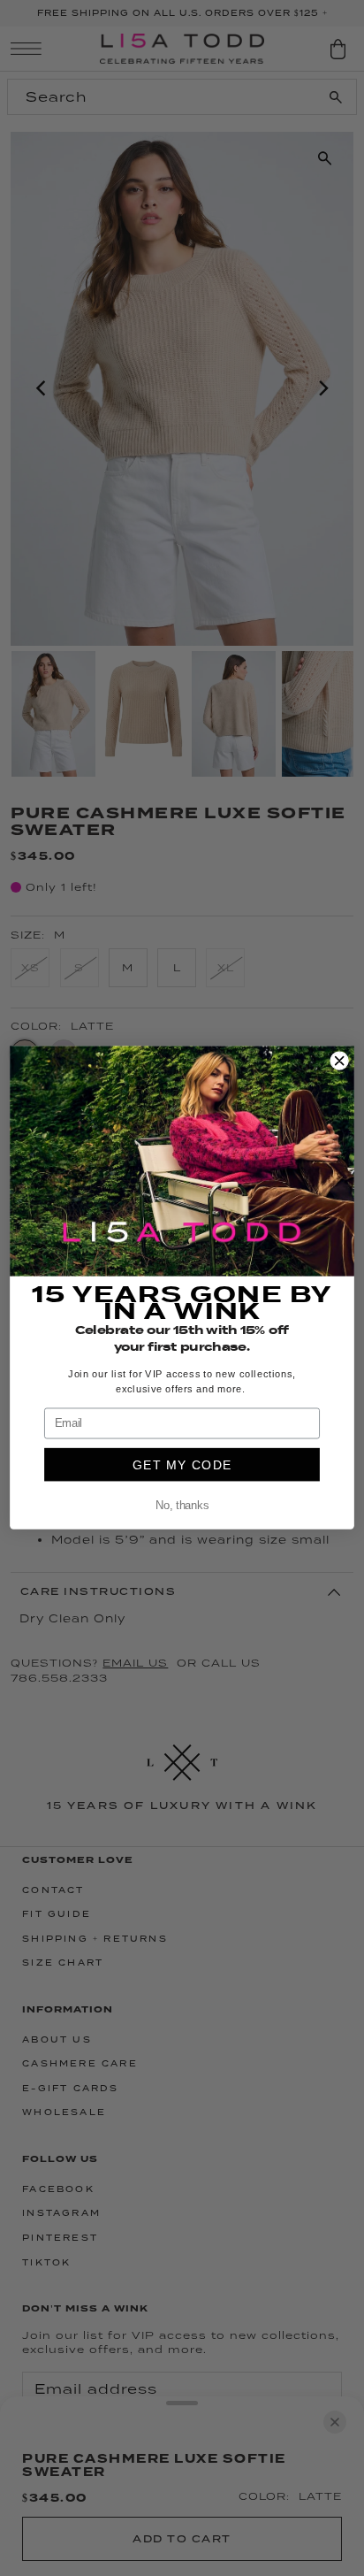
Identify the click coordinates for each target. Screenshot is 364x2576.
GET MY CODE (182, 1465)
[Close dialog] (339, 1061)
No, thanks (182, 1506)
